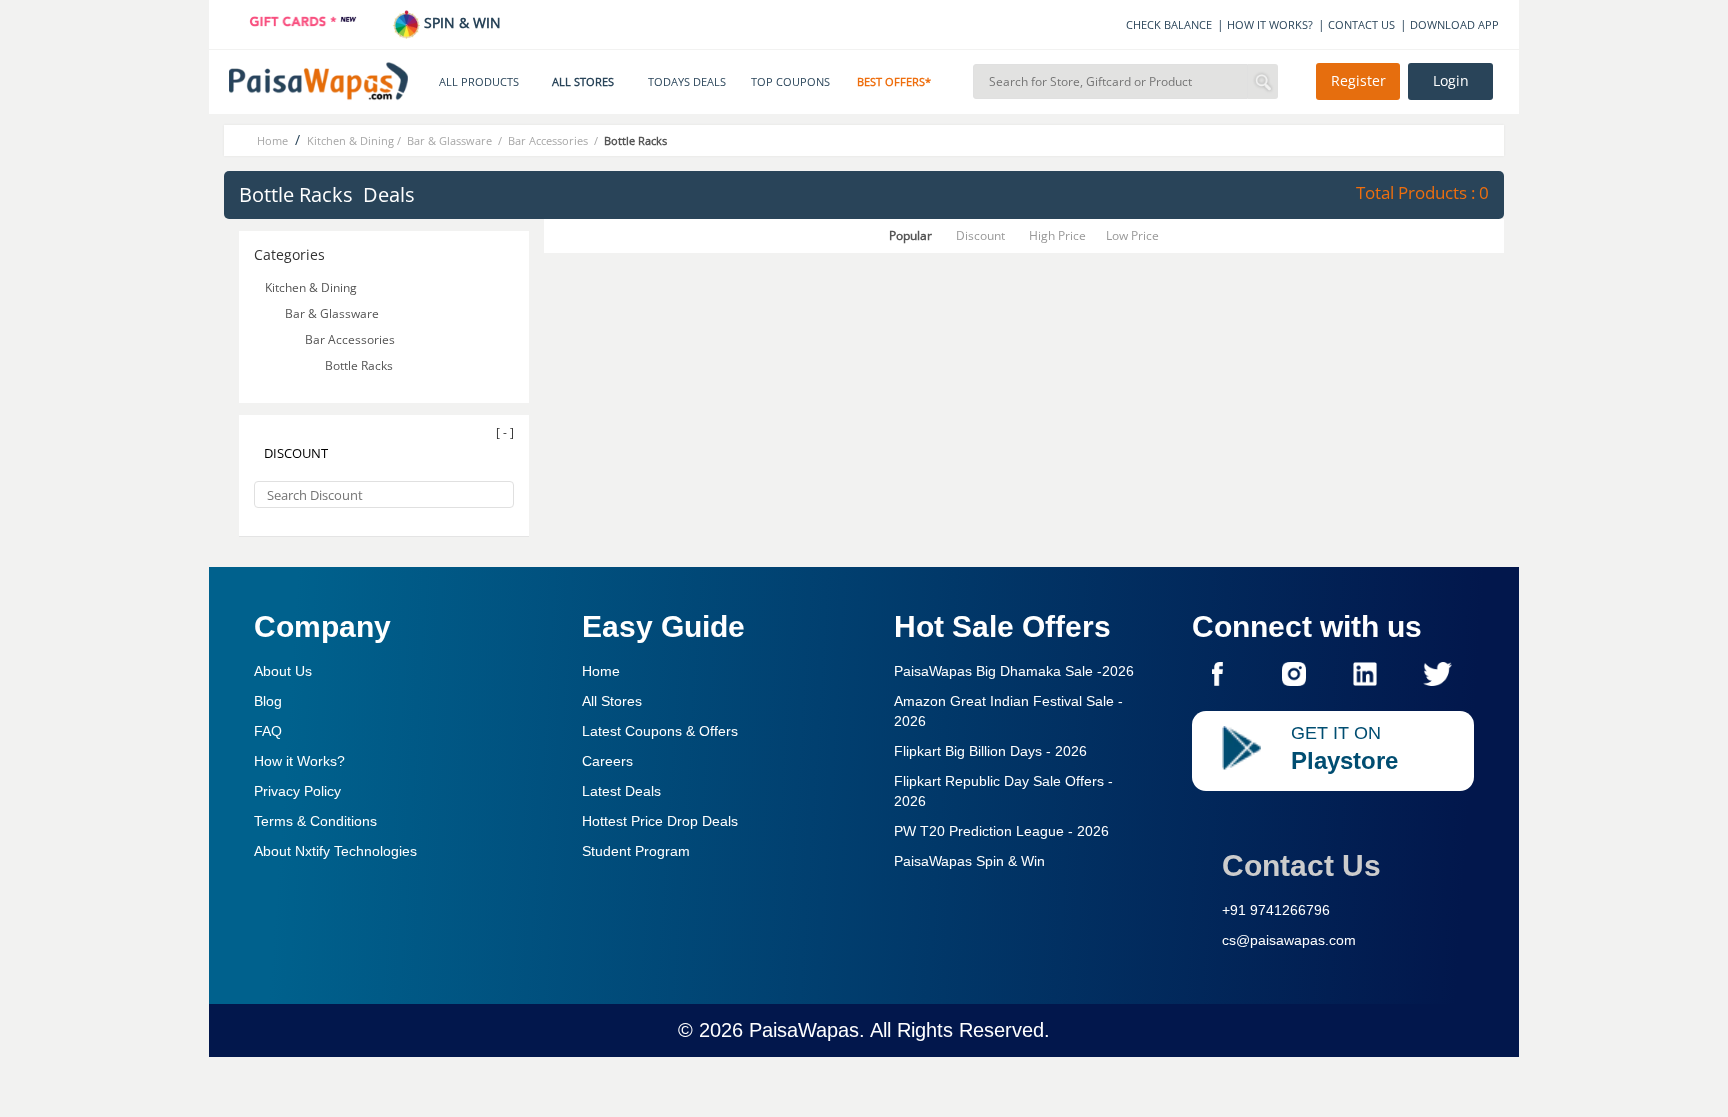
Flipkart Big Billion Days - (990, 751)
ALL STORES (583, 82)
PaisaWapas (804, 1030)
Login (1451, 81)
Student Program (636, 851)
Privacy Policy (297, 791)
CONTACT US (1361, 24)
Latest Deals (621, 791)
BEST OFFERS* (894, 82)
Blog (268, 701)
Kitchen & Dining (311, 287)
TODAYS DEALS (687, 82)
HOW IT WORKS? (1270, 24)
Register (1358, 81)
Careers (607, 761)
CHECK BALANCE (1169, 24)
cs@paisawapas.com (1289, 940)
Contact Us (1301, 865)
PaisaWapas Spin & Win (969, 861)
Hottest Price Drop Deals (660, 821)
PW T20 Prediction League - (1001, 831)
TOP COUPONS (790, 82)
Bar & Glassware (333, 313)
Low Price (1132, 235)
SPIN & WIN (460, 22)
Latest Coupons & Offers (660, 731)
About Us (283, 671)
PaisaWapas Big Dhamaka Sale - (1014, 671)
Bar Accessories (351, 339)
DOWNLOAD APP (1454, 24)
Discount (980, 235)
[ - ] (505, 432)
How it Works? (299, 761)
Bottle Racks (360, 365)
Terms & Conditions (315, 821)
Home (601, 671)
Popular (910, 235)
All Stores (612, 701)
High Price (1057, 235)
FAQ (268, 731)
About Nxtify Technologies (335, 851)
